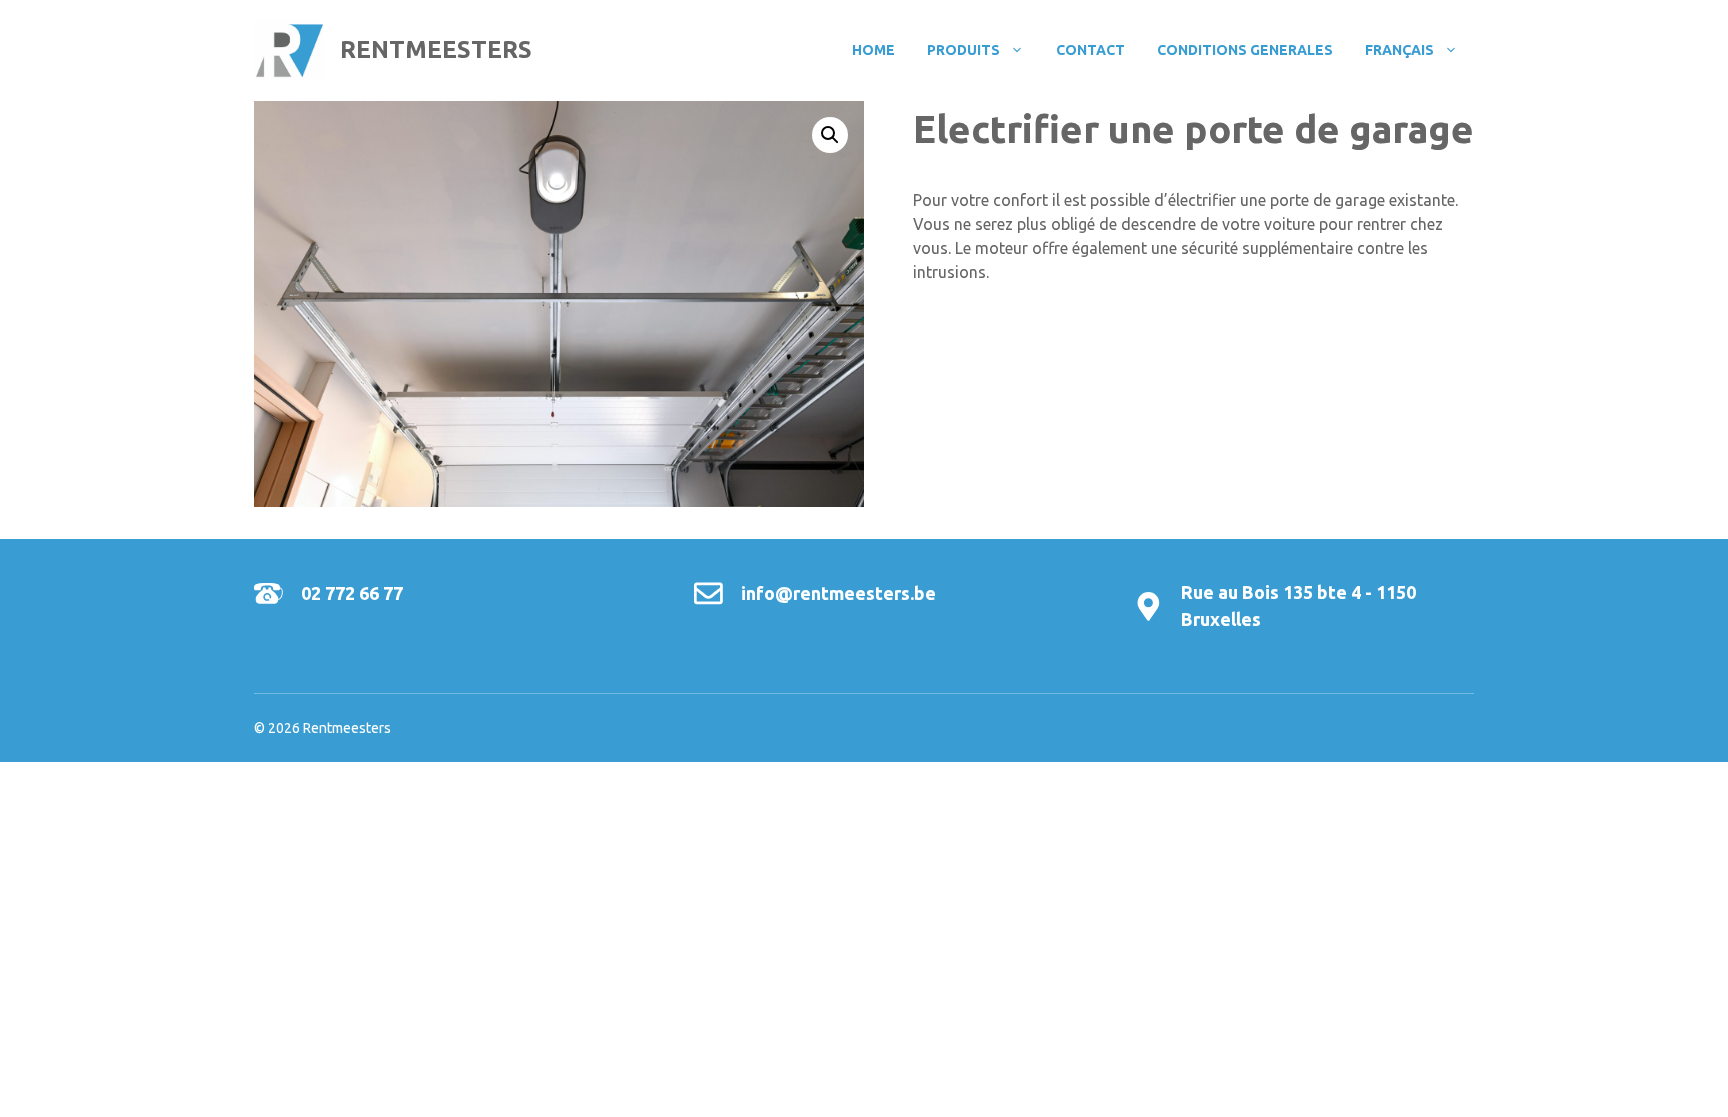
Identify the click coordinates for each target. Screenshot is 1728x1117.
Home (873, 50)
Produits (963, 50)
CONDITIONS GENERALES (1245, 50)
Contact (1090, 50)
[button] (830, 135)
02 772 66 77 (352, 593)
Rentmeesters (436, 49)
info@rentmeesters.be (838, 593)
